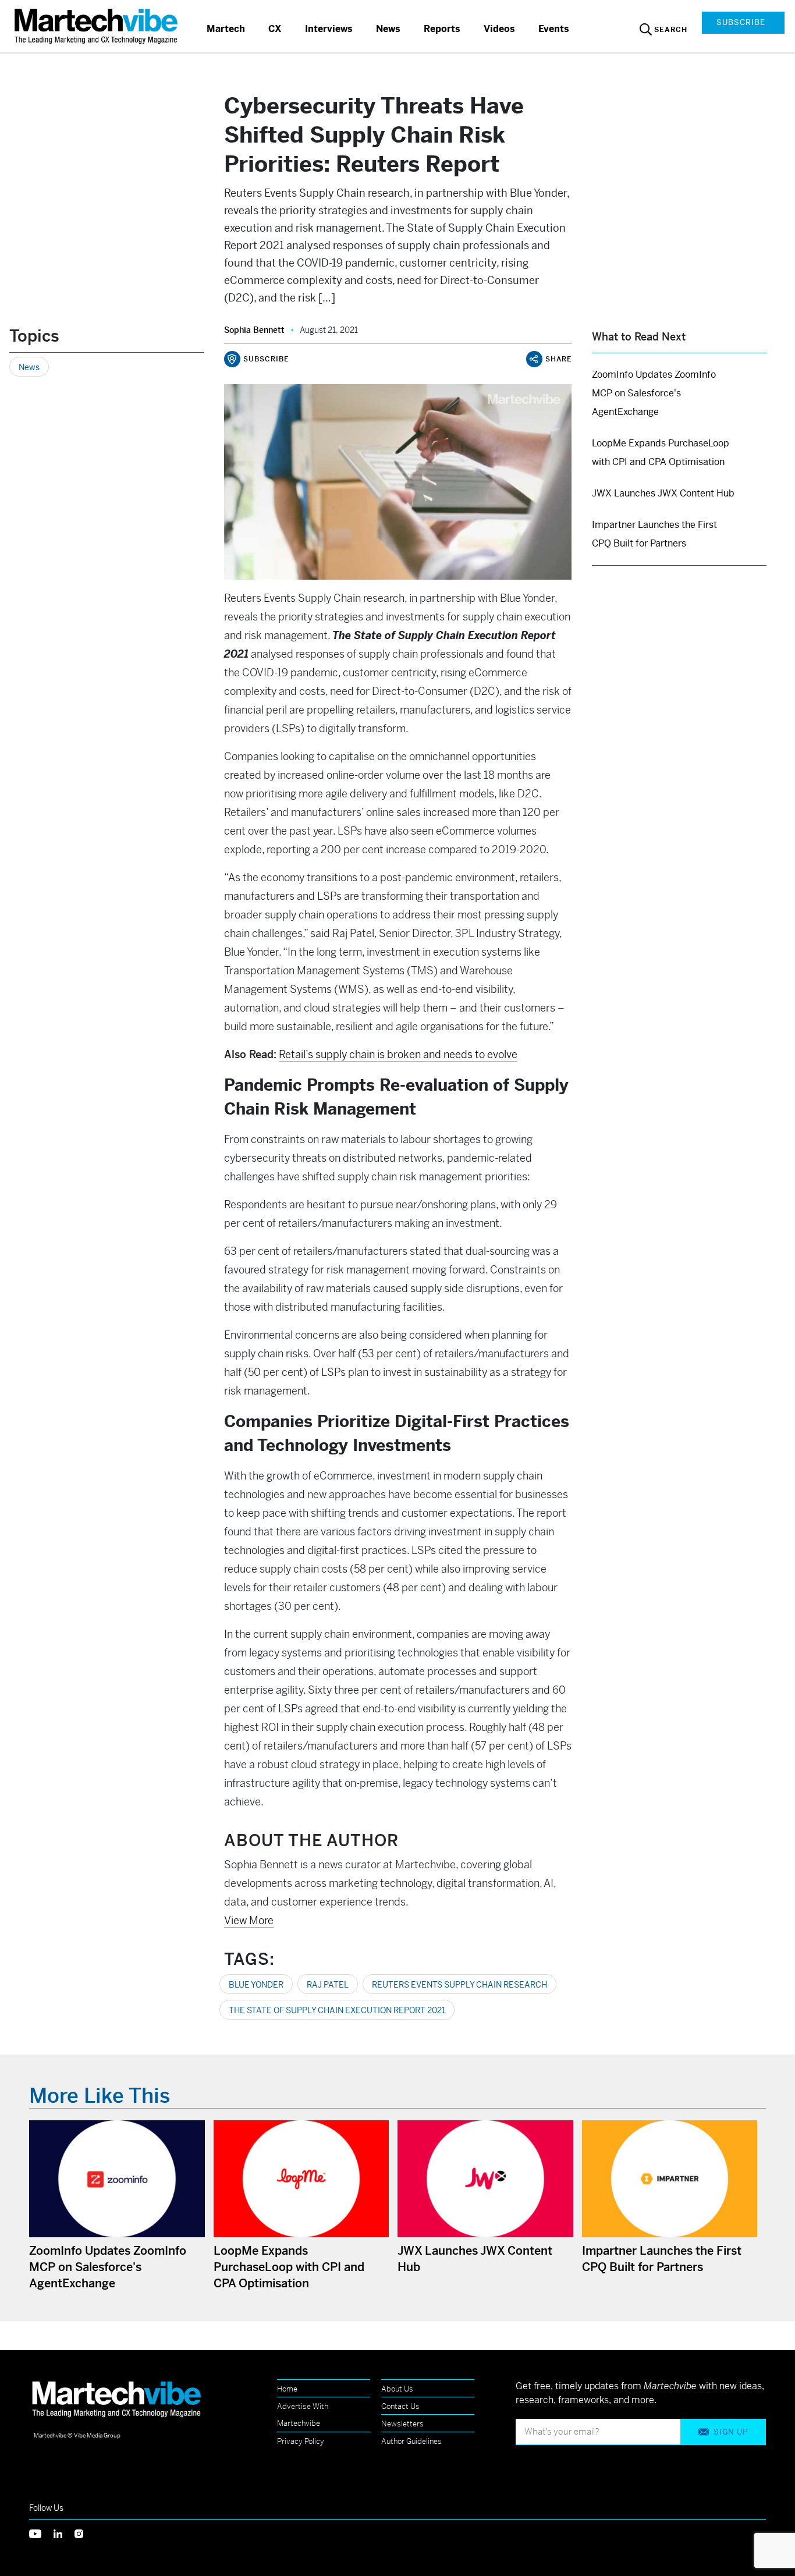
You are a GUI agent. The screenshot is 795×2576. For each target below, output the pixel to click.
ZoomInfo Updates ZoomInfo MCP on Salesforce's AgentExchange (654, 393)
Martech (226, 29)
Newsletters (402, 2424)
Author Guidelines (411, 2441)
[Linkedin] (64, 2533)
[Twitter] (41, 2533)
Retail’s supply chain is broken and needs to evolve (398, 1054)
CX (275, 29)
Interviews (329, 29)
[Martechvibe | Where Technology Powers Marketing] (97, 26)
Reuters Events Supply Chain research (459, 1985)
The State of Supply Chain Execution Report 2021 (337, 2010)
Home (287, 2389)
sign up (731, 2432)
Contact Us (400, 2406)
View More (249, 1920)
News (388, 29)
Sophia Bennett (254, 330)
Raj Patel (328, 1985)
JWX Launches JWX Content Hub (663, 493)
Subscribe (741, 22)
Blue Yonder (256, 1985)
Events (554, 29)
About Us (397, 2389)
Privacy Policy (301, 2441)
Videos (499, 29)
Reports (442, 29)
